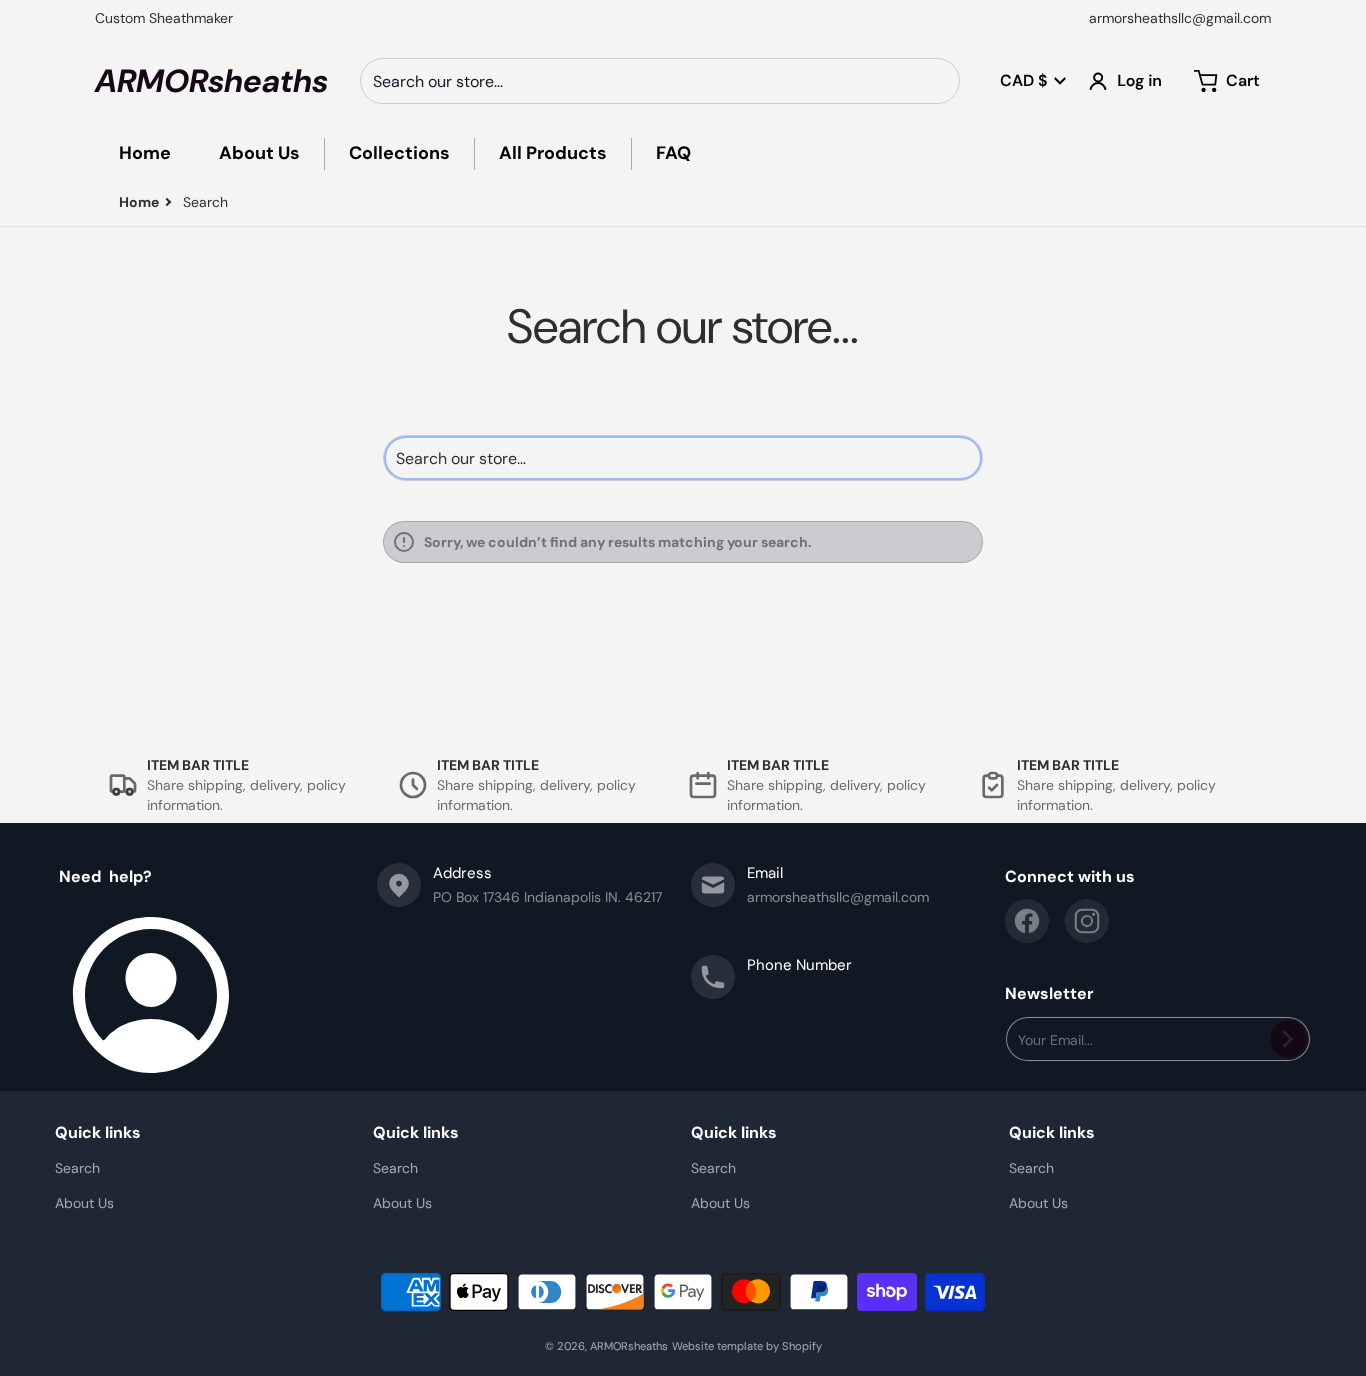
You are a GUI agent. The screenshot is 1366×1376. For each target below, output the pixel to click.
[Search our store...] (937, 81)
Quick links (98, 1133)
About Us (84, 1203)
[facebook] (1027, 921)
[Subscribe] (1288, 1039)
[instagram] (1087, 921)
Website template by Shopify (747, 1346)
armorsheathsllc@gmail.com (1180, 18)
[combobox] (660, 81)
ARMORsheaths (629, 1346)
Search (77, 1168)
